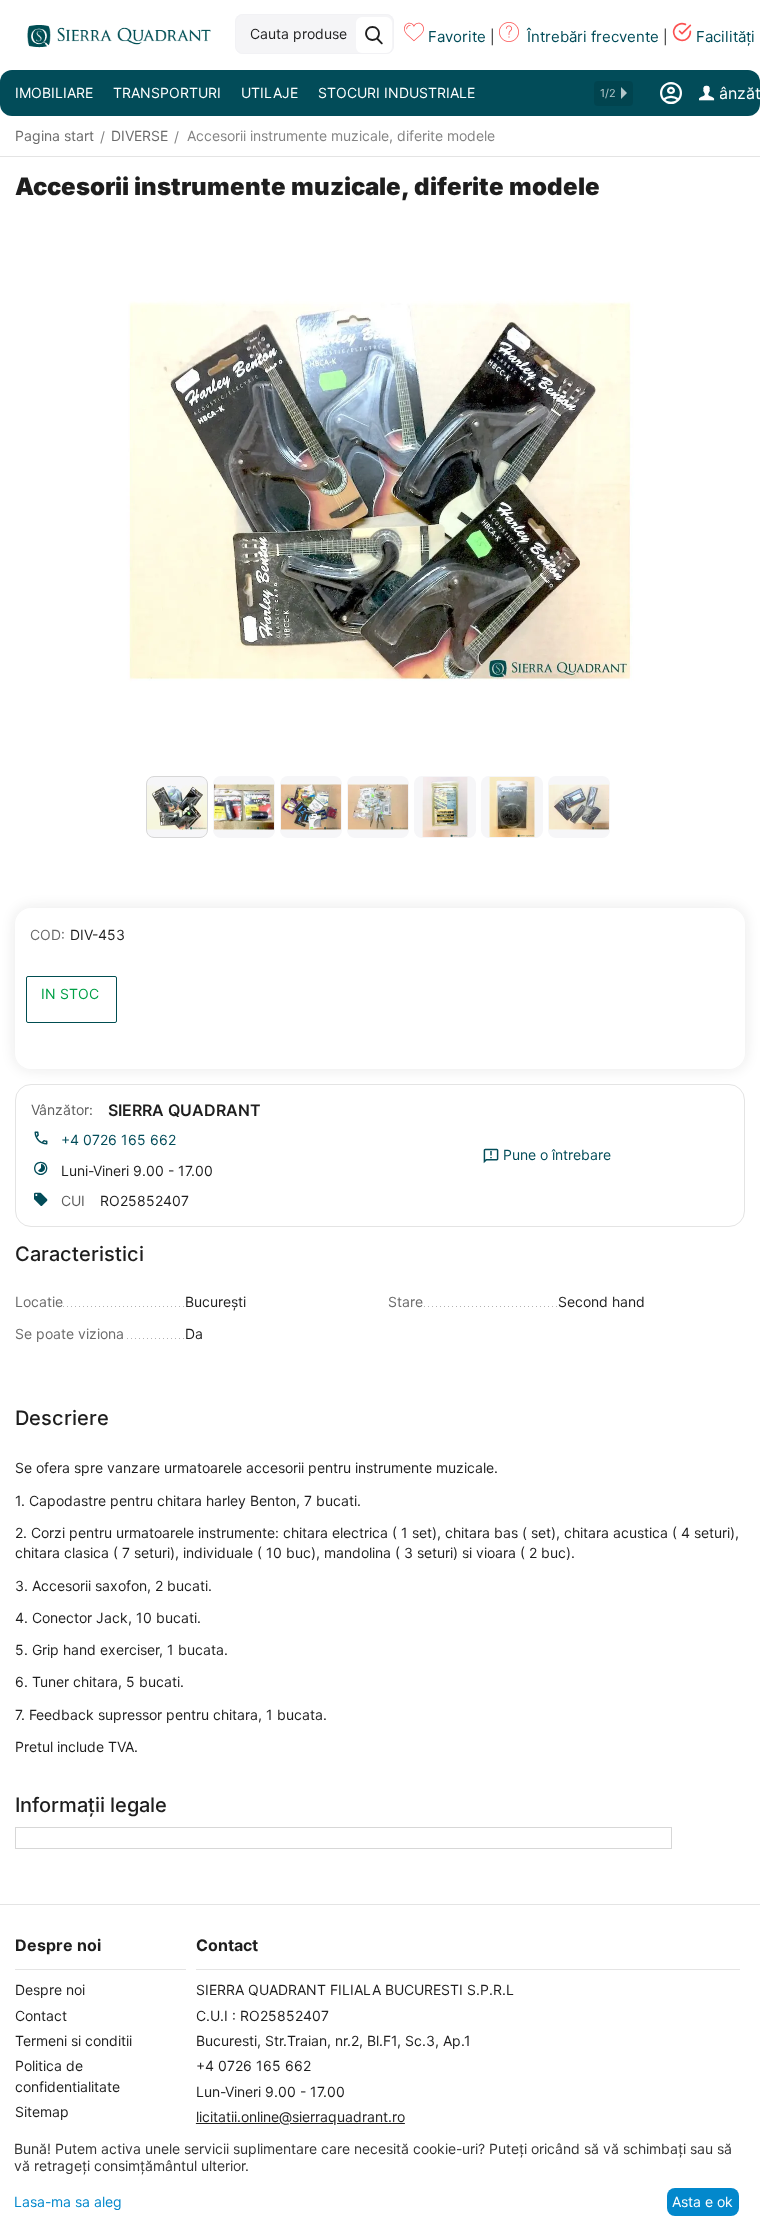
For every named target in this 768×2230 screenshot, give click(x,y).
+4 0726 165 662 (118, 1139)
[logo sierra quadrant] (115, 35)
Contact (41, 2015)
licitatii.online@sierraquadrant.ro (300, 2116)
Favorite (457, 36)
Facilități (725, 36)
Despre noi (50, 1989)
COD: (47, 934)
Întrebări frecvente (593, 36)
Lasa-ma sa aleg (68, 2201)
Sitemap (42, 2111)
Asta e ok (702, 2201)
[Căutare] (374, 35)
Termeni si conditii (73, 2040)
